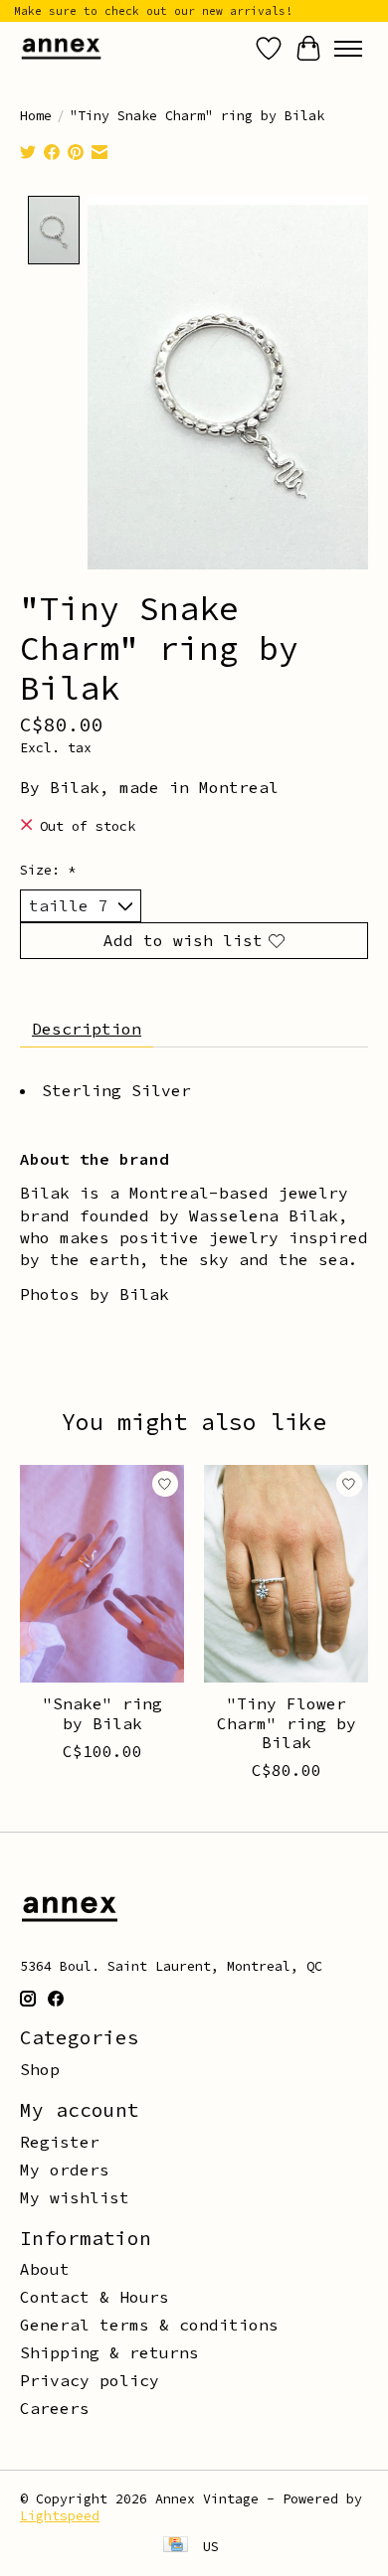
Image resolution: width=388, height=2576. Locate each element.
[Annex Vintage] (61, 48)
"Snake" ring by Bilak (102, 1713)
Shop (40, 2069)
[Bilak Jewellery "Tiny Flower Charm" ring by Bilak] (286, 1574)
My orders (65, 2170)
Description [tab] (87, 1029)
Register (60, 2142)
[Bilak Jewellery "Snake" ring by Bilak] (102, 1574)
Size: (48, 870)
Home (36, 116)
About (45, 2269)
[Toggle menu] (348, 49)
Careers (55, 2408)
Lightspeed (60, 2516)
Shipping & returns (109, 2352)
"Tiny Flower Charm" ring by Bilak (287, 1722)
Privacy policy (90, 2380)
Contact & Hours (95, 2297)
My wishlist (75, 2197)
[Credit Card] (176, 2546)
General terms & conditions (149, 2325)
